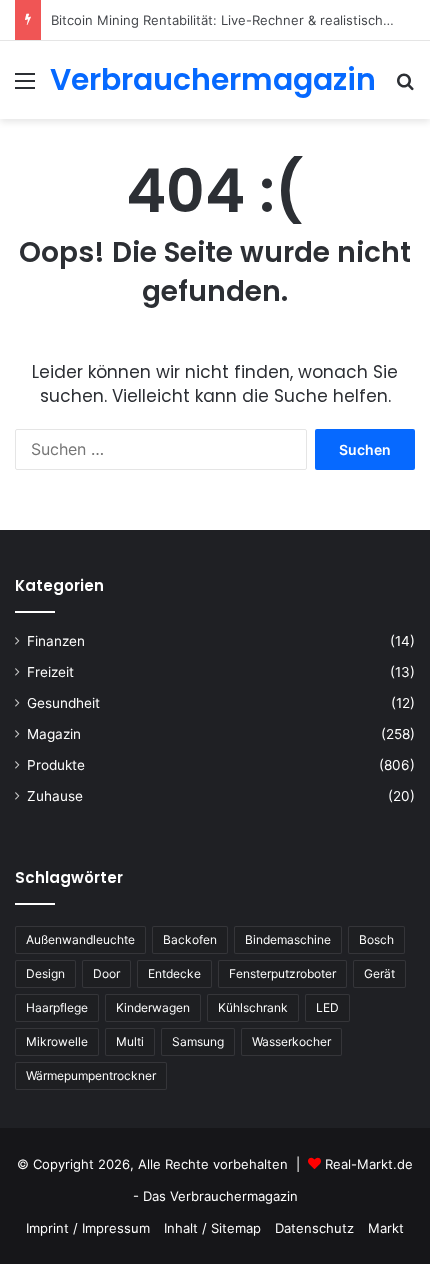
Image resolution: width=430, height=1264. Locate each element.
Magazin (54, 734)
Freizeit (50, 672)
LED (327, 1007)
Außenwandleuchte (80, 939)
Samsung (198, 1041)
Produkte (56, 765)
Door (106, 973)
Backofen (190, 939)
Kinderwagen (153, 1007)
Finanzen (56, 641)
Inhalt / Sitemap (212, 1228)
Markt (386, 1228)
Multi (130, 1041)
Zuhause (55, 796)
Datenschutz (314, 1228)
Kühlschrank (253, 1007)
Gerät (379, 973)
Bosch (376, 939)
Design (45, 973)
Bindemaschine (288, 939)
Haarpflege (57, 1007)
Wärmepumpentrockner (91, 1075)
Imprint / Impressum (88, 1228)
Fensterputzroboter (282, 973)
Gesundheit (63, 703)
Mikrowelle (57, 1041)
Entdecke (174, 973)
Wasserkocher (291, 1041)
